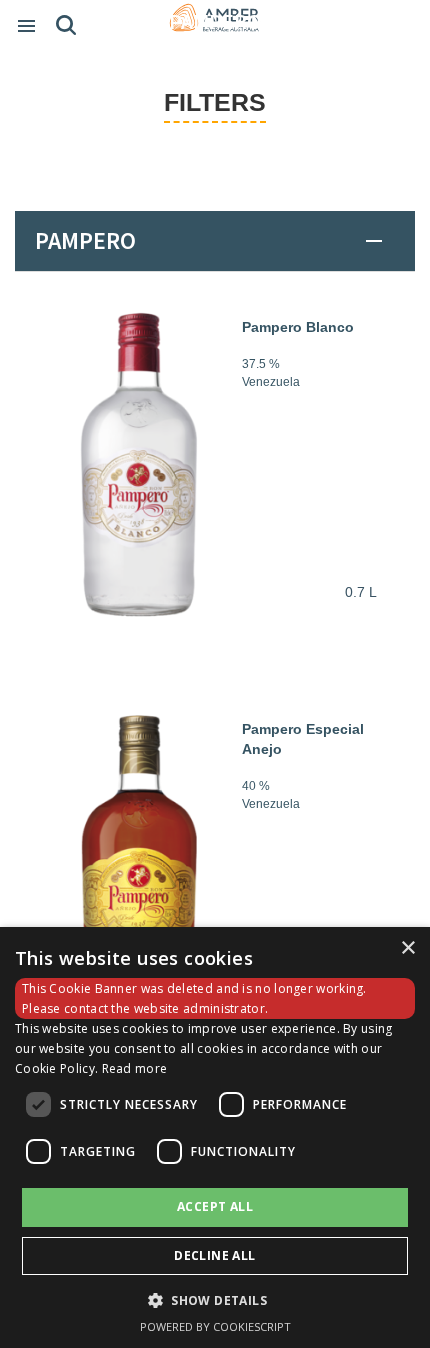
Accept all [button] (215, 1206)
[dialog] (215, 1137)
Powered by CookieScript (215, 1326)
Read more (135, 1068)
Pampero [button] (85, 240)
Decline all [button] (214, 1255)
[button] (215, 1299)
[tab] (215, 241)
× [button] (407, 948)
